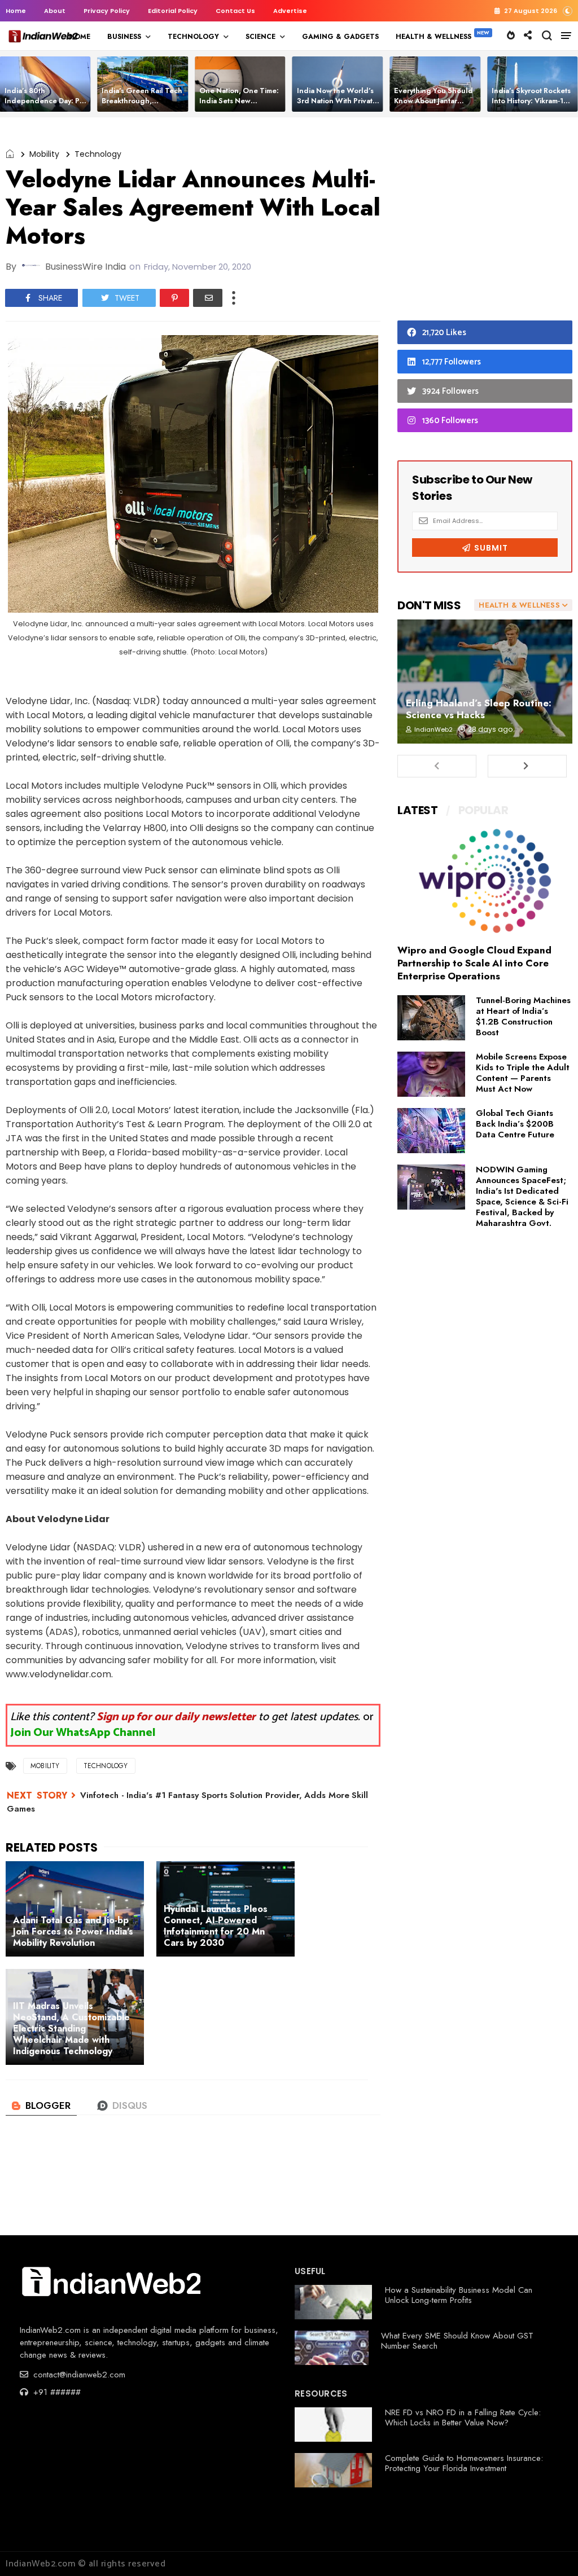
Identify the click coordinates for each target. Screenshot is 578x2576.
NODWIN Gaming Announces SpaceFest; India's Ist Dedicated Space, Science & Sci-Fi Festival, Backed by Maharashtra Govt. (522, 1196)
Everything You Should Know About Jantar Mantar (433, 101)
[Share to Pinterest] (174, 298)
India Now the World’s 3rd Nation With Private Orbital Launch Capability (337, 106)
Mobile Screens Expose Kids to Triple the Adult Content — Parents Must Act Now (523, 1073)
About (55, 11)
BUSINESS (124, 37)
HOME (80, 37)
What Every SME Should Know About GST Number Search (457, 2341)
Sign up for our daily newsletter (176, 1717)
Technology (98, 154)
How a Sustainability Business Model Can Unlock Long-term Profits (459, 2295)
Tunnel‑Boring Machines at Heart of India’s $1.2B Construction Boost (523, 1016)
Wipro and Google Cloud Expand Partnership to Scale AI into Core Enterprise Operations (474, 963)
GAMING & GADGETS (340, 37)
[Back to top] (550, 2549)
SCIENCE (260, 37)
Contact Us (235, 11)
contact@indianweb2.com (78, 2375)
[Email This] (208, 298)
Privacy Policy (107, 11)
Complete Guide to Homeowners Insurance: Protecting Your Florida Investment (464, 2463)
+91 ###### (56, 2392)
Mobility (44, 154)
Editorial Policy (173, 11)
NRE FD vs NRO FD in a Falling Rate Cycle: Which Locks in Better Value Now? (463, 2417)
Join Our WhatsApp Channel (83, 1733)
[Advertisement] (485, 222)
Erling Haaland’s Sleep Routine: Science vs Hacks (479, 709)
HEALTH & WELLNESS (433, 37)
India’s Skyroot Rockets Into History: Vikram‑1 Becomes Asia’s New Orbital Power (531, 106)
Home (16, 11)
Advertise (290, 11)
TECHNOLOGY (193, 37)
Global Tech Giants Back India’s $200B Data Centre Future (515, 1124)
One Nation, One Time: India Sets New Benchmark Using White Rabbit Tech (240, 106)
